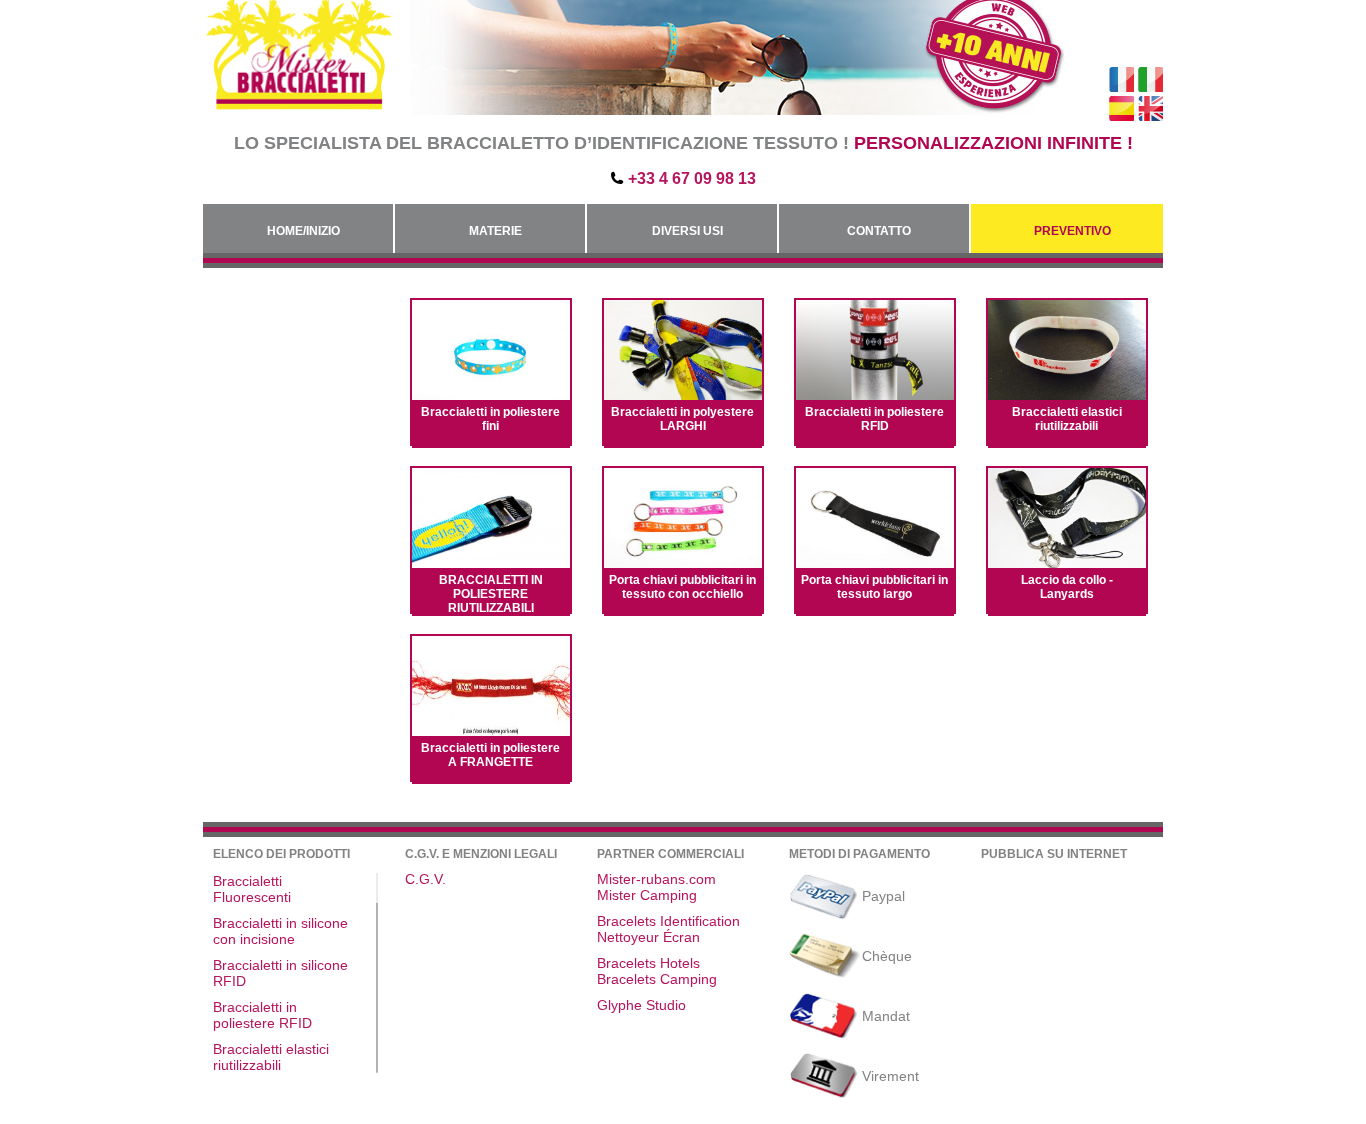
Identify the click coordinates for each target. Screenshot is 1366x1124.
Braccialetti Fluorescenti (252, 889)
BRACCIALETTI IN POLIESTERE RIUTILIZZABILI (491, 594)
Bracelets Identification (668, 921)
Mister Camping (647, 895)
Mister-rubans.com (656, 879)
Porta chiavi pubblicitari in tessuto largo (874, 587)
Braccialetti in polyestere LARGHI (682, 419)
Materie (495, 231)
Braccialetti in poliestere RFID (874, 419)
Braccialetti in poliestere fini (490, 419)
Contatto (879, 231)
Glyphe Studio (641, 1005)
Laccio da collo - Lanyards (1067, 587)
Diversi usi (687, 231)
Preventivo (1072, 231)
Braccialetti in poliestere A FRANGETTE (490, 755)
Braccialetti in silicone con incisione (280, 931)
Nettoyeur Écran (648, 937)
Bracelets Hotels (648, 963)
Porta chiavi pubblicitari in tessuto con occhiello (682, 587)
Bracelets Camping (657, 979)
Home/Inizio (303, 231)
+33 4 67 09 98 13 (692, 178)
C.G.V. (425, 879)
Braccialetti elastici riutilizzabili (1067, 419)
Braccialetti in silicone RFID (280, 973)
